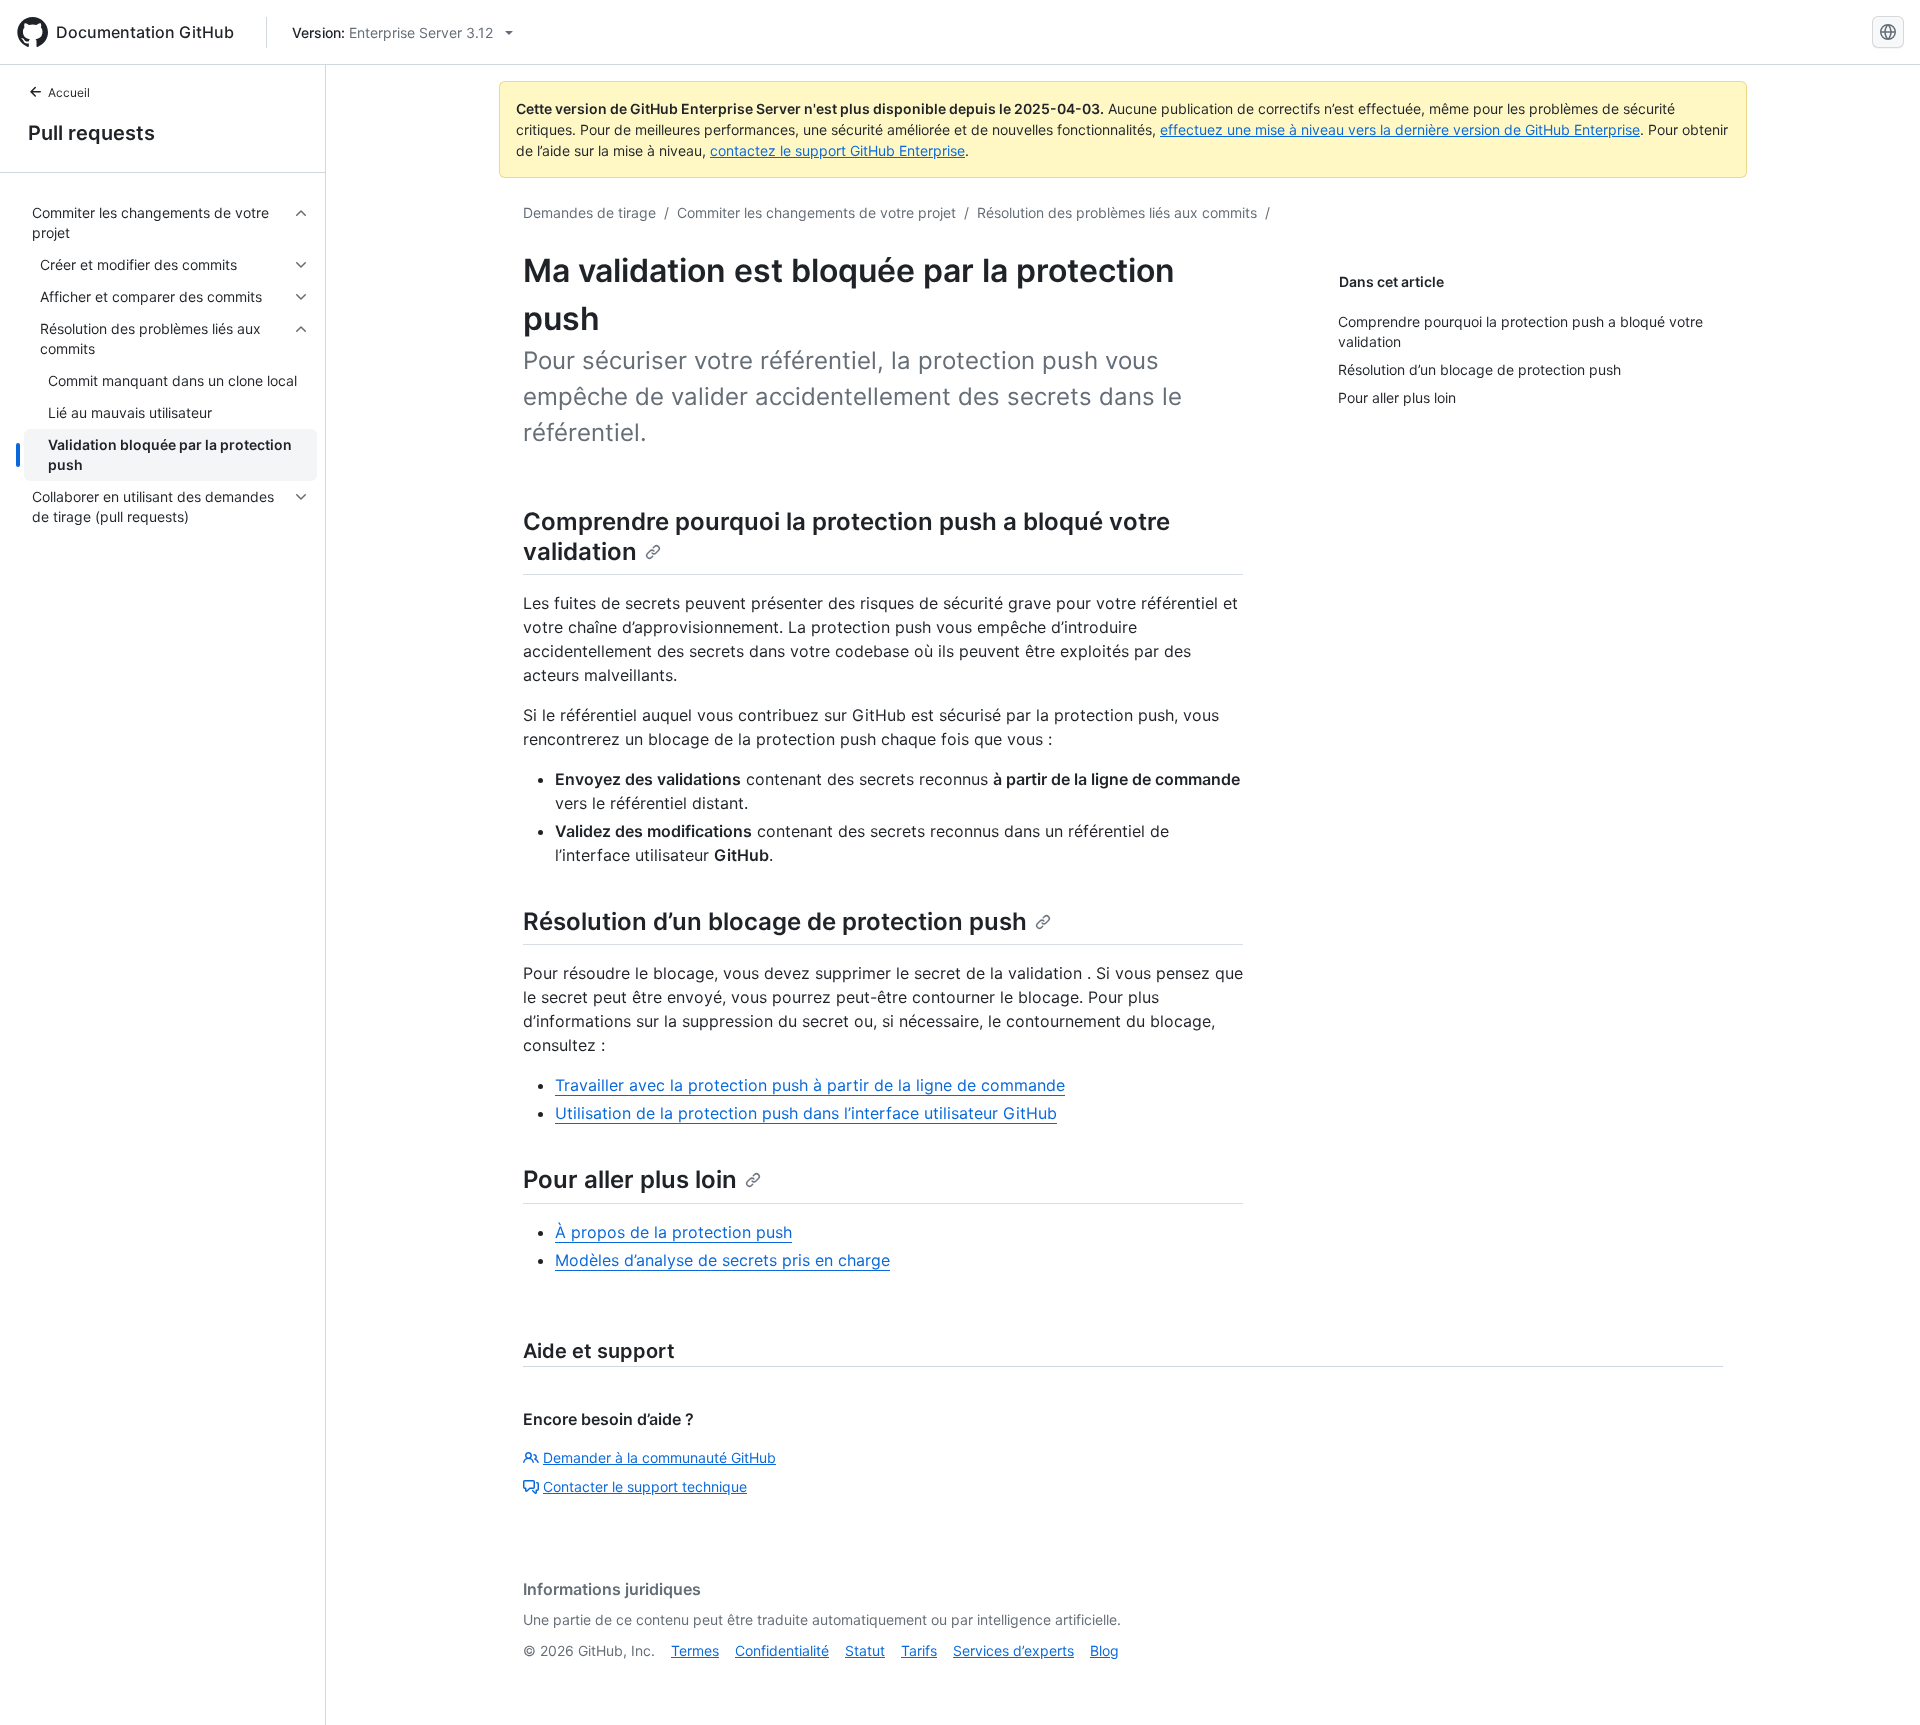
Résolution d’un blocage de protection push (775, 921)
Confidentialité (782, 1650)
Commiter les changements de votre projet (816, 212)
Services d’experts (1013, 1650)
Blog (1104, 1650)
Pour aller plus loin (630, 1179)
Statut (865, 1650)
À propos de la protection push (673, 1232)
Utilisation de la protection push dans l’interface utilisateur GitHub (806, 1113)
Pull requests (91, 133)
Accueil (69, 92)
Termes (695, 1650)
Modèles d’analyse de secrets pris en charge (722, 1260)
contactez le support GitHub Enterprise (837, 150)
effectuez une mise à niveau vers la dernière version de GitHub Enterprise (1400, 129)
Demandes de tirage (589, 212)
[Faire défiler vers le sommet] (1876, 1681)
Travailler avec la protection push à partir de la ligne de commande (810, 1085)
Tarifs (919, 1650)
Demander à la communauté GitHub (659, 1457)
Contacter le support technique (645, 1486)
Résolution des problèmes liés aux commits (1117, 212)
